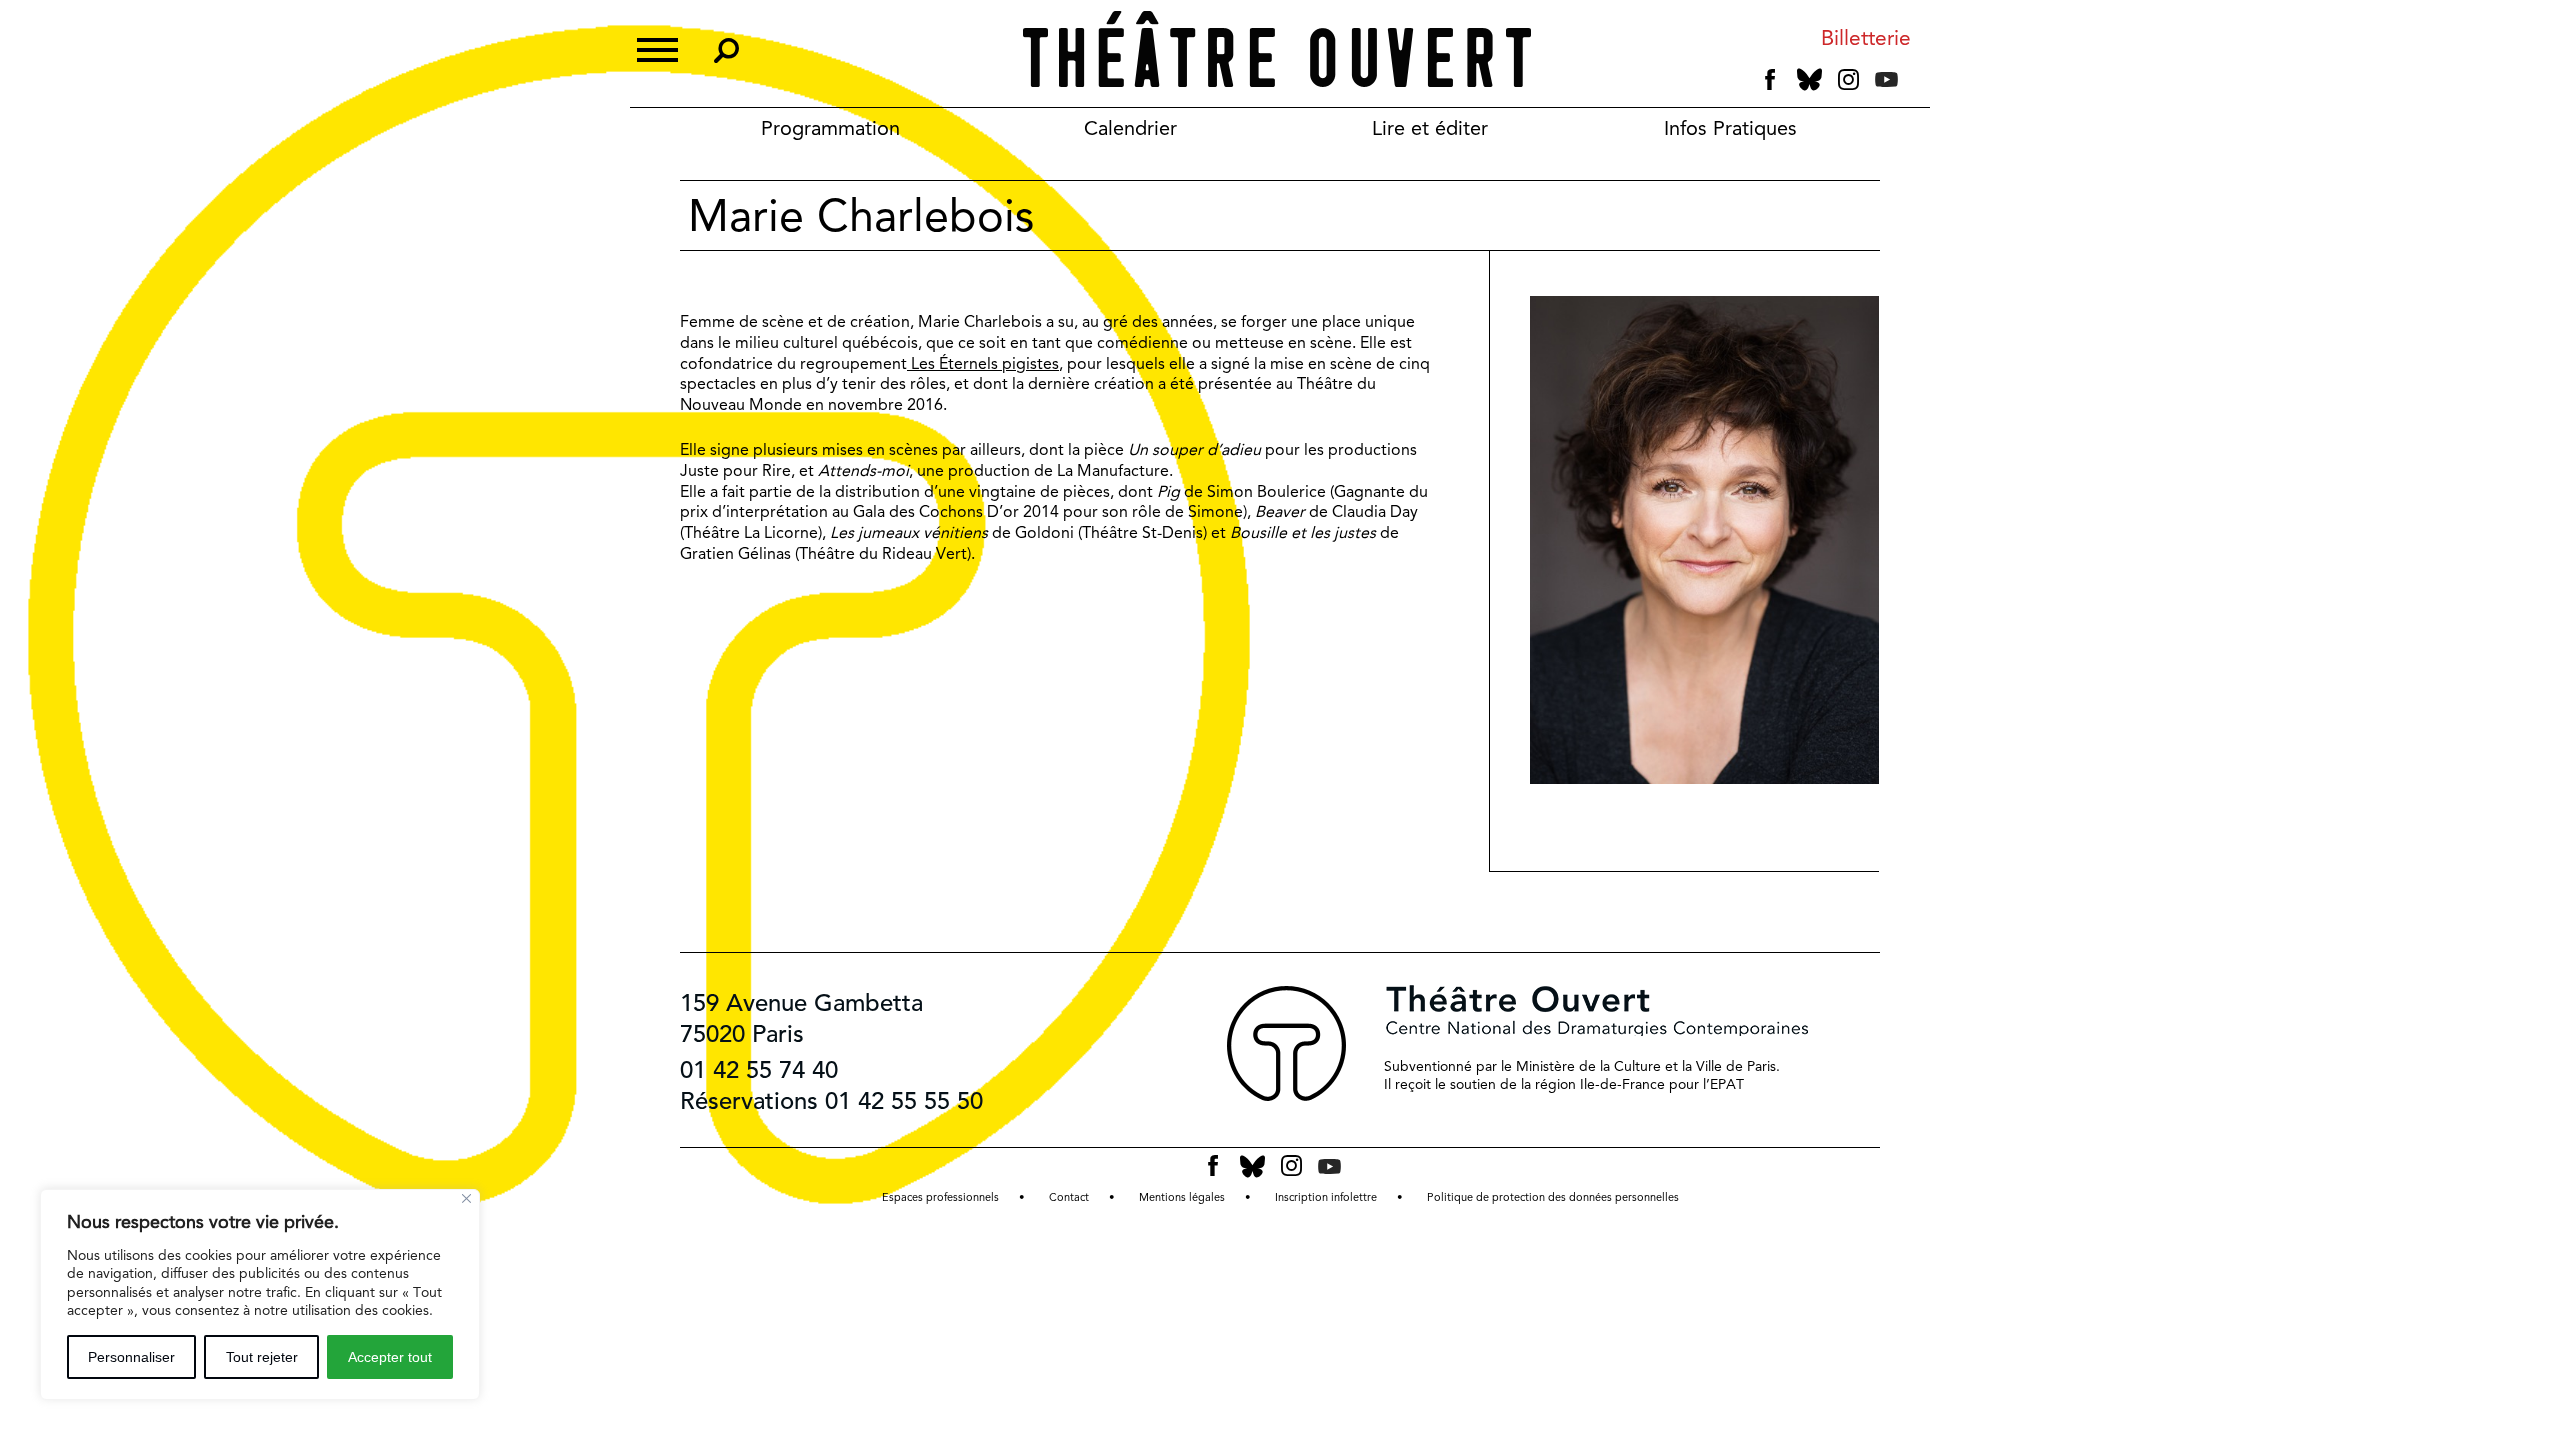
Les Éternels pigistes (983, 363)
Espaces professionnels (940, 1197)
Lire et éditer (1430, 128)
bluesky (1809, 79)
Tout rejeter (262, 1357)
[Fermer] (466, 1198)
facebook (1770, 80)
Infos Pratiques (1730, 128)
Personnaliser (131, 1357)
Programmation (830, 128)
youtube (1886, 79)
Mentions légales (1182, 1197)
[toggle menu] (657, 47)
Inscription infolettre (1326, 1197)
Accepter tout (390, 1357)
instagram (1848, 80)
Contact (1069, 1197)
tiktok (1914, 84)
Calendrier (1130, 128)
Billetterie (1866, 38)
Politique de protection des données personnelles (1553, 1197)
